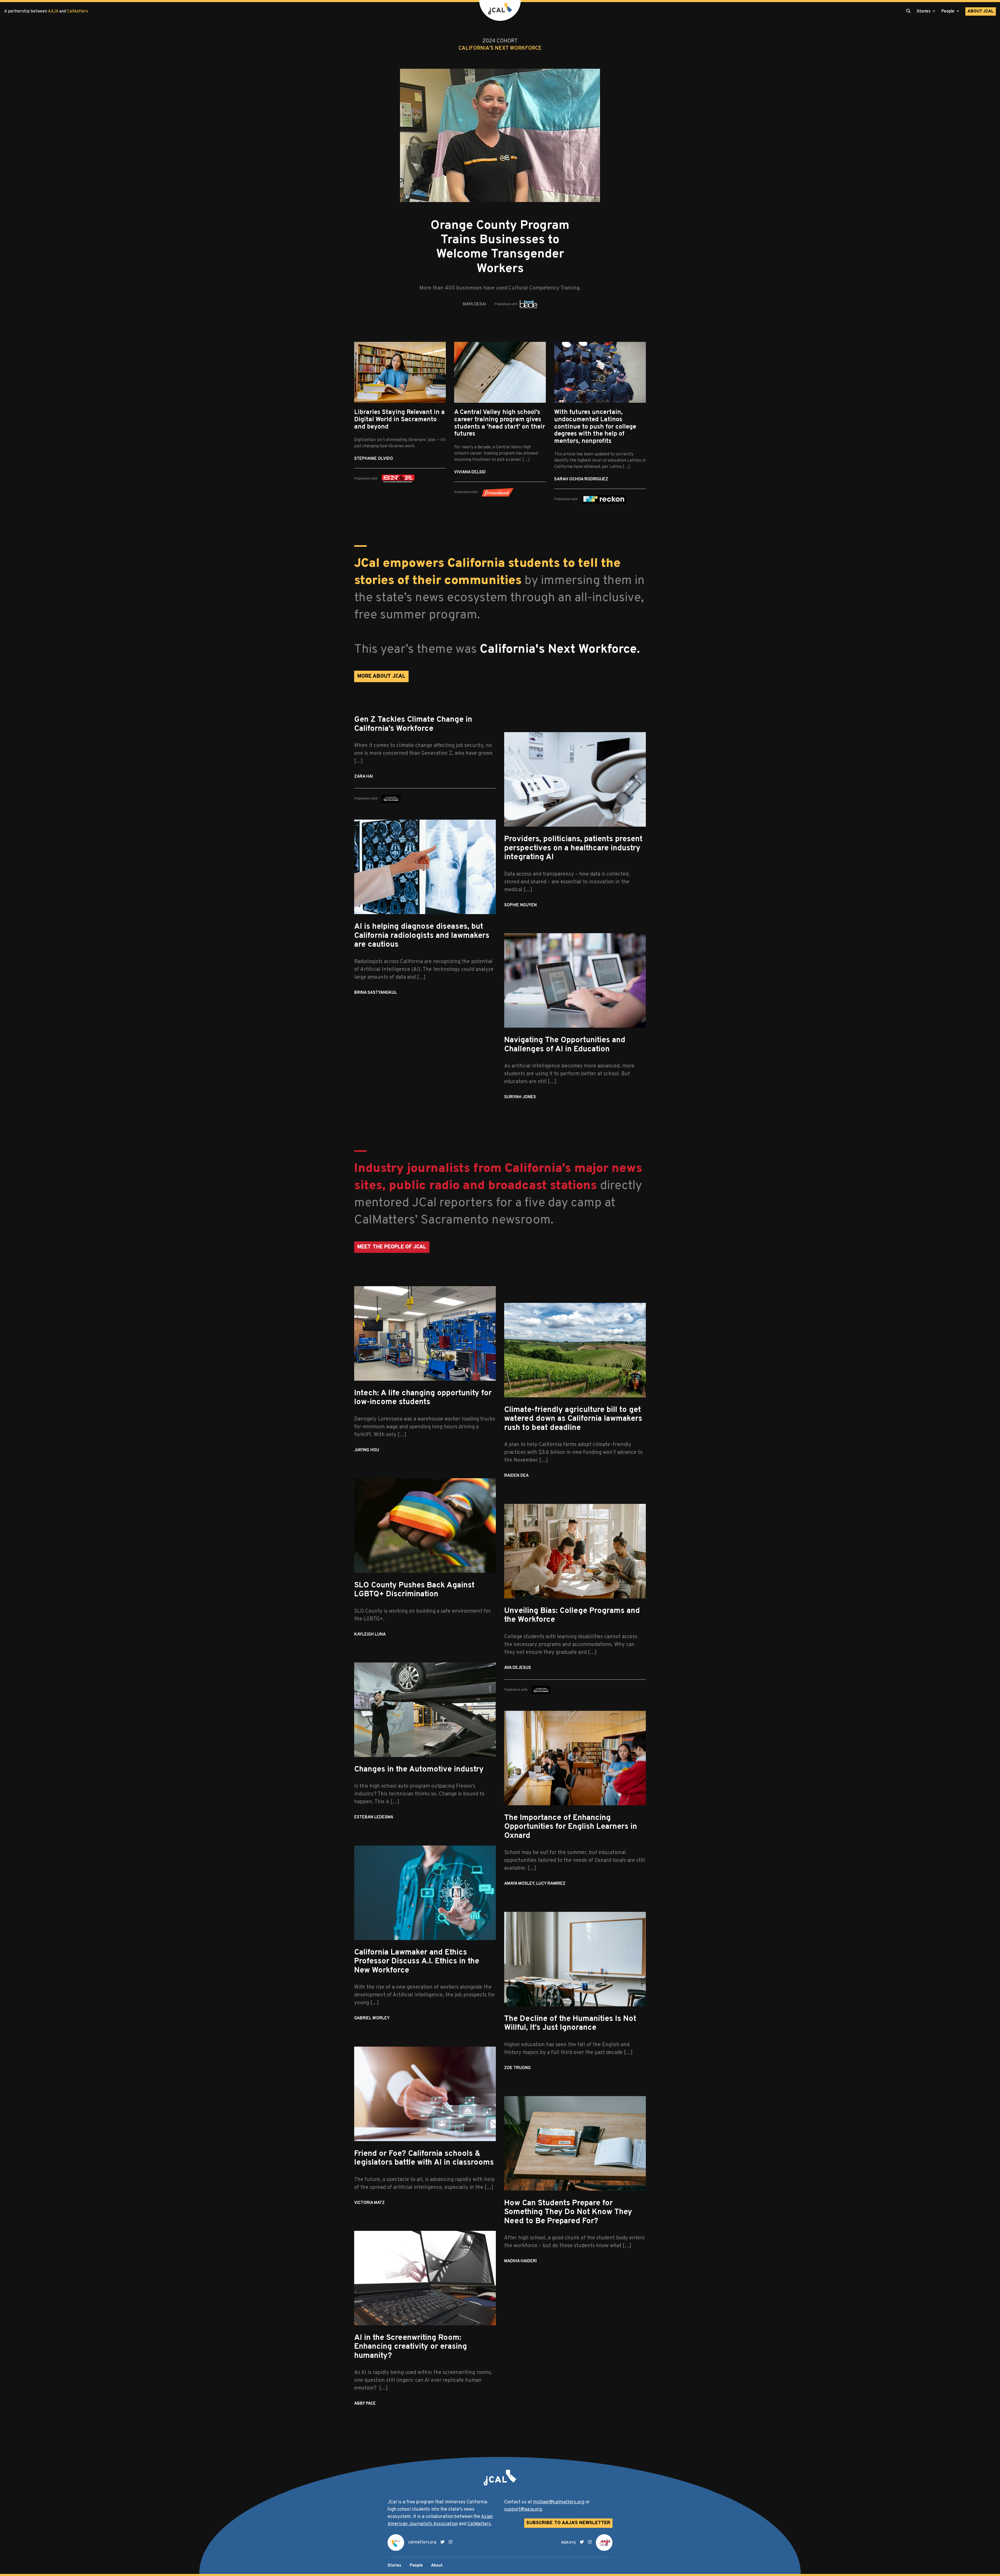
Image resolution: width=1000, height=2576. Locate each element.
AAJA (53, 11)
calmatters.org (422, 2542)
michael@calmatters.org (559, 2502)
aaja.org (568, 2542)
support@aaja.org (523, 2509)
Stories (394, 2566)
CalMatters (77, 11)
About (981, 11)
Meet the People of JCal (392, 1247)
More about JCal (381, 676)
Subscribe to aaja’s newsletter (568, 2523)
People (416, 2566)
